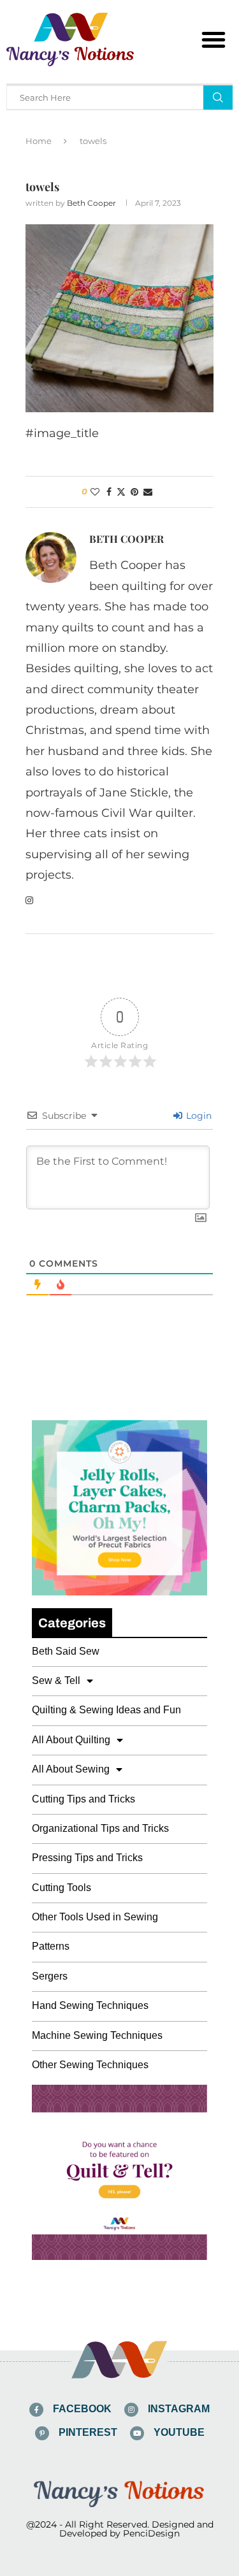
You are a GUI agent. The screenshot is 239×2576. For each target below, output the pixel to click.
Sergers (50, 1976)
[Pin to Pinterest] (134, 492)
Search (218, 97)
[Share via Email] (148, 492)
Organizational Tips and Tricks (100, 1828)
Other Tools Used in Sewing (95, 1917)
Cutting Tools (62, 1888)
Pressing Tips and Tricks (87, 1858)
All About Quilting (71, 1740)
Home (39, 141)
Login (198, 1116)
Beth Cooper (91, 203)
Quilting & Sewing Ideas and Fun (106, 1710)
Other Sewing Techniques (90, 2065)
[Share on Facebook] (109, 492)
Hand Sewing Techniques (90, 2005)
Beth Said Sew (66, 1651)
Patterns (51, 1946)
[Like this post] (95, 492)
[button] (214, 40)
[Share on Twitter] (121, 492)
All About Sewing (71, 1769)
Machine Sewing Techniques (97, 2035)
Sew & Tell (56, 1680)
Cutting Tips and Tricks (83, 1799)
